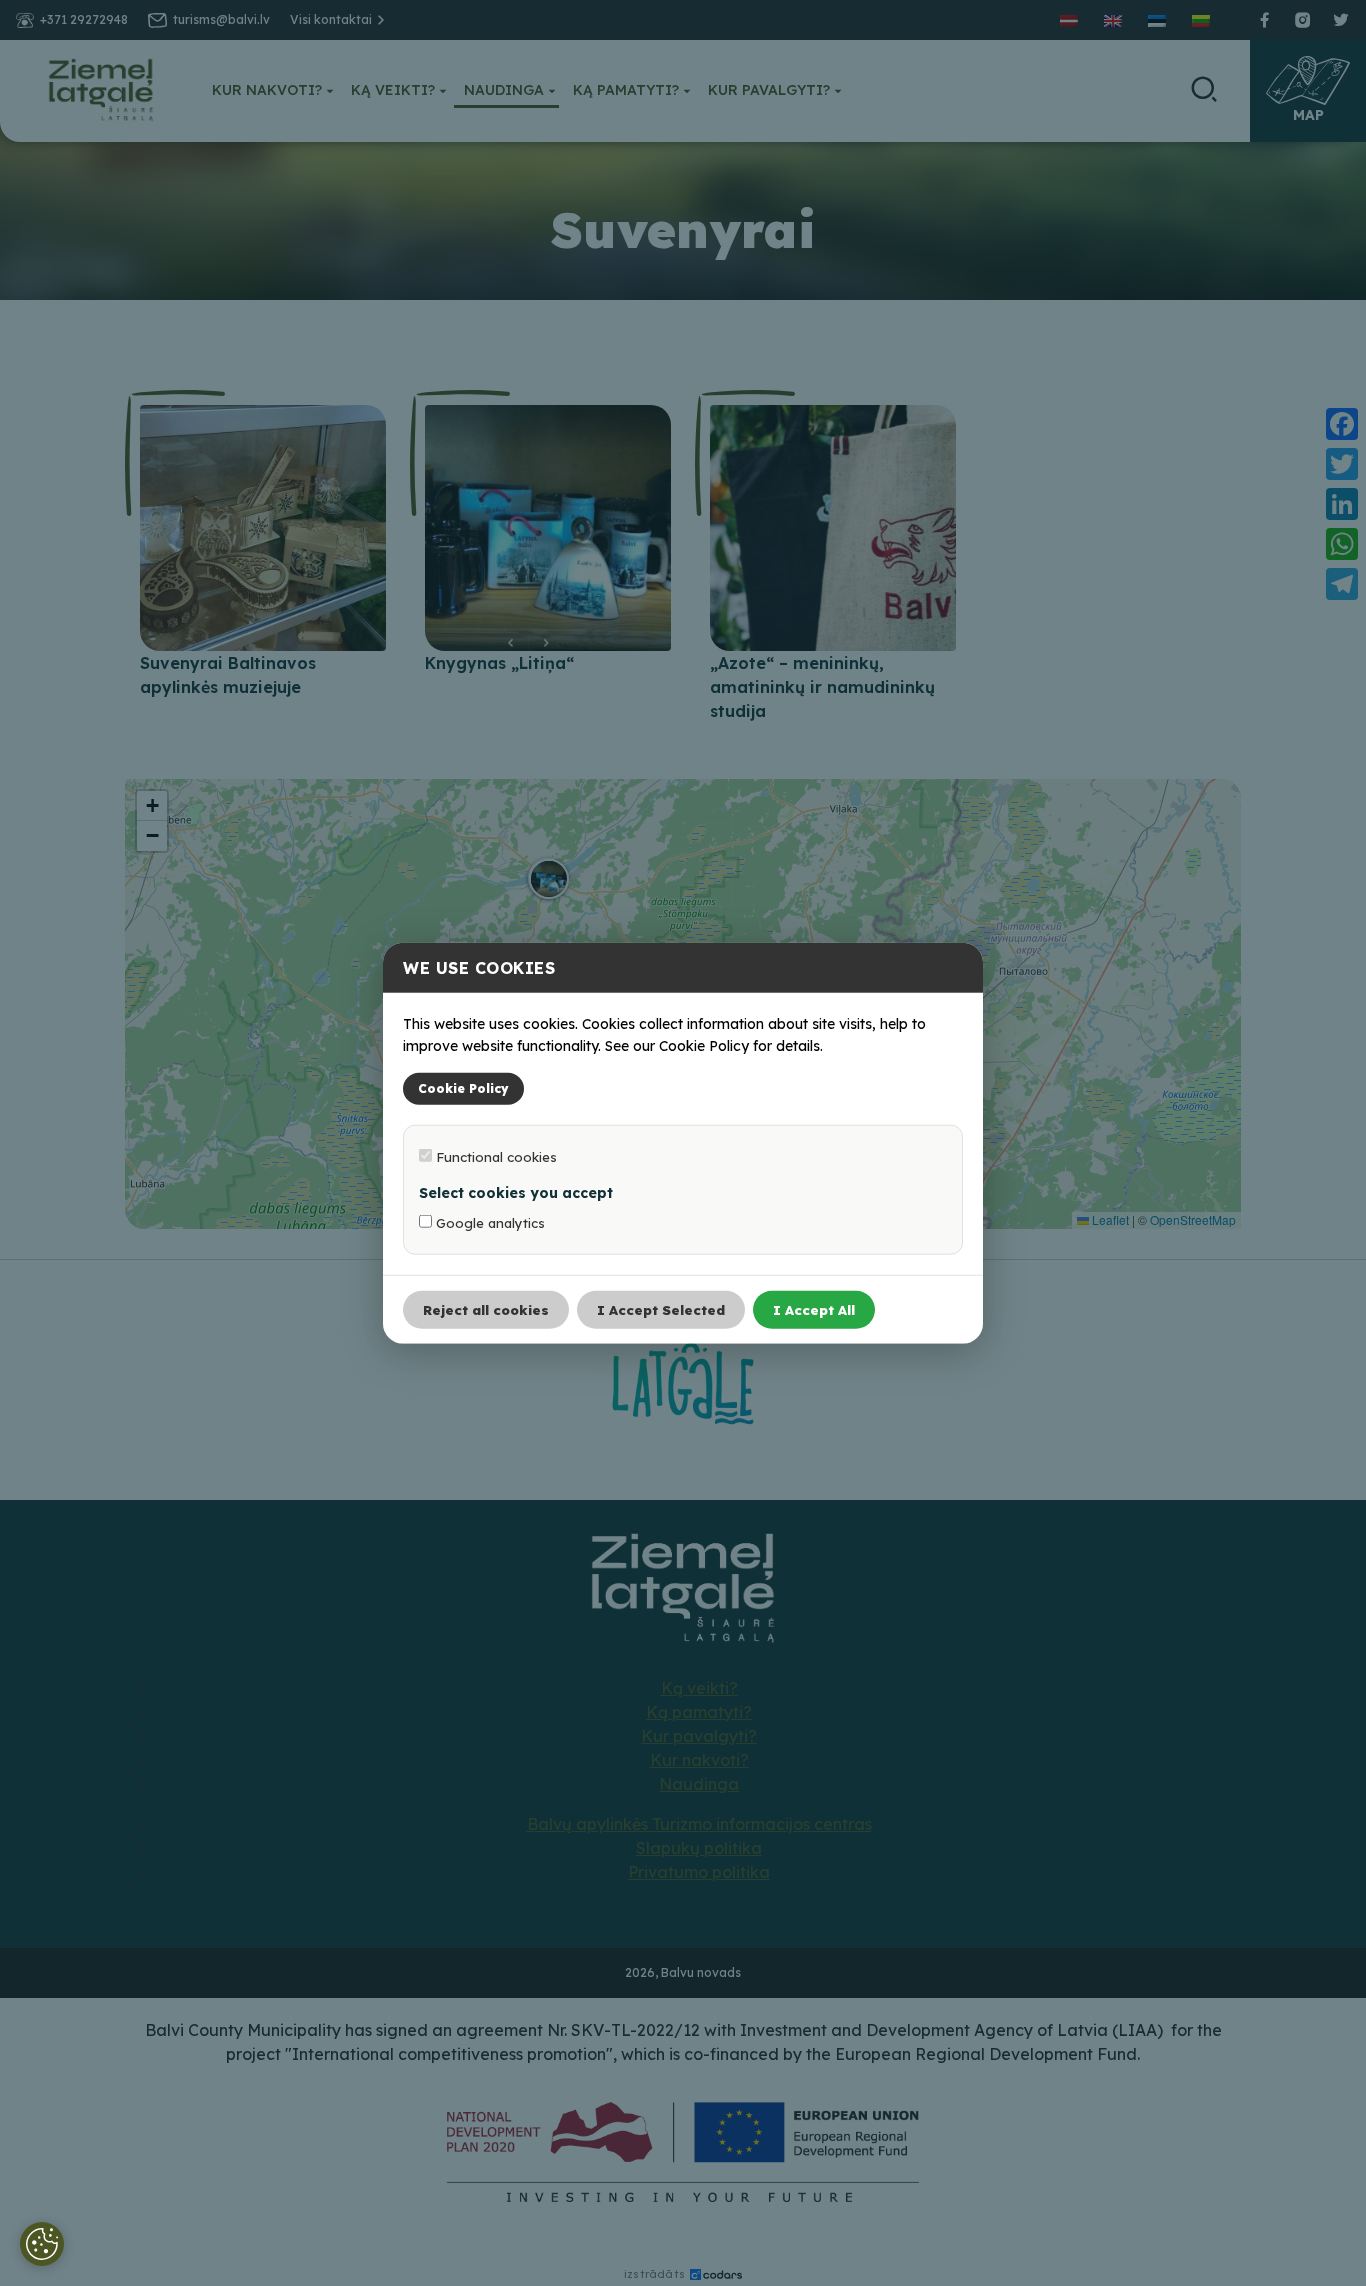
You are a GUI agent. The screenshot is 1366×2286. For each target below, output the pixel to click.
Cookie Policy (463, 1087)
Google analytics (488, 1222)
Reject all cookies (486, 1309)
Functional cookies (494, 1156)
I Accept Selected (661, 1309)
